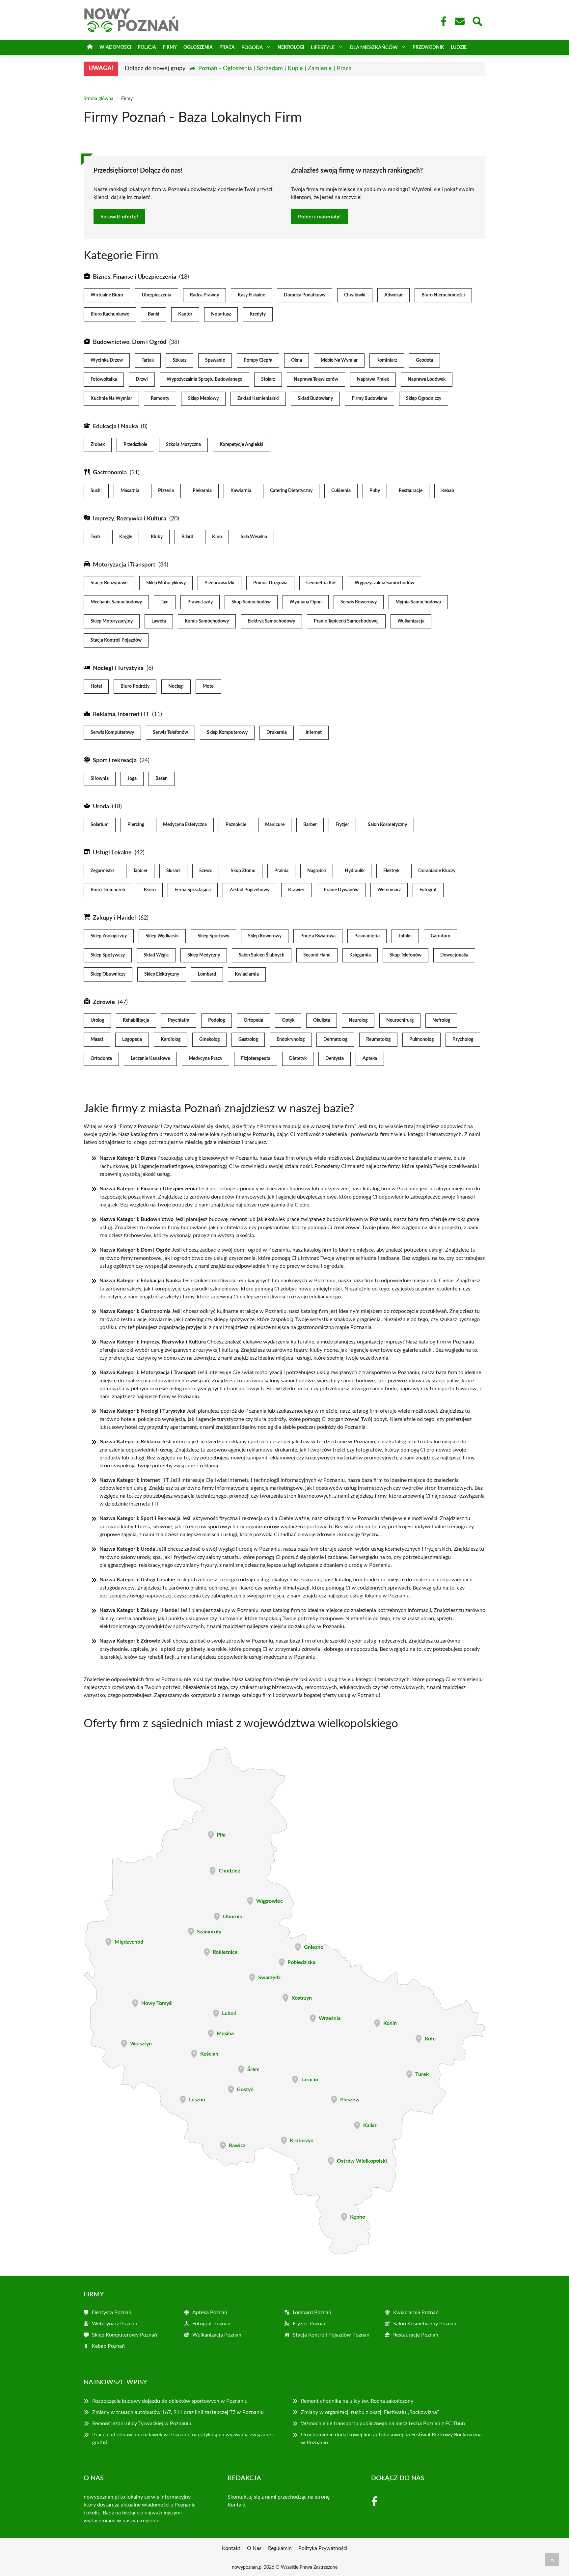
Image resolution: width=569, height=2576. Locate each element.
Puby (375, 491)
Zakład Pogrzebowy (249, 890)
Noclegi (176, 686)
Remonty (160, 399)
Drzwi (142, 379)
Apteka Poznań (210, 2313)
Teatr (95, 537)
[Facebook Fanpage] (442, 21)
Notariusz (221, 314)
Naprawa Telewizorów (316, 379)
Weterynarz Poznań (115, 2324)
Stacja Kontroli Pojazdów (116, 640)
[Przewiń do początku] (552, 2560)
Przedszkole (135, 445)
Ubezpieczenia (157, 295)
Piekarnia (202, 491)
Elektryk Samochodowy (271, 621)
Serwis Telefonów (170, 733)
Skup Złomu (243, 871)
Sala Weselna (254, 537)
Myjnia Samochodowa (418, 602)
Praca (227, 47)
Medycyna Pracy (205, 1059)
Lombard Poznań (312, 2313)
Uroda (101, 807)
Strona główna (98, 99)
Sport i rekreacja (115, 761)
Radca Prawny (204, 295)
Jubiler (405, 936)
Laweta (159, 621)
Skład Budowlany (315, 399)
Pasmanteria (367, 936)
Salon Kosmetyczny (387, 825)
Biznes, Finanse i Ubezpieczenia (135, 277)
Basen (162, 779)
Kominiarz (387, 360)
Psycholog (463, 1039)
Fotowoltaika (104, 379)
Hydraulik (355, 871)
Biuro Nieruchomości (443, 295)
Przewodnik (428, 47)
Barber (310, 825)
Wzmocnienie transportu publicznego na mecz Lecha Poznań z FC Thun (383, 2424)
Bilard (187, 537)
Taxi (165, 602)
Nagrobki (317, 871)
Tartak (148, 360)
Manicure (275, 825)
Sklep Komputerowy (227, 733)
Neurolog (358, 1020)
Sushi (96, 491)
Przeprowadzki (219, 583)
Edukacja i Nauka (115, 427)
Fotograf (428, 890)
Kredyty (258, 314)
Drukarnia (277, 733)
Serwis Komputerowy (112, 733)
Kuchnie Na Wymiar (111, 399)
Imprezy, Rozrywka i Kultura (130, 519)
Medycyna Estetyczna (185, 825)
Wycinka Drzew (107, 360)
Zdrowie (104, 1002)
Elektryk (391, 871)
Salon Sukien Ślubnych (262, 955)
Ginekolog (209, 1039)
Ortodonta (101, 1059)
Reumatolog (378, 1039)
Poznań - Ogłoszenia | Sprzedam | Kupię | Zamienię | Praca (275, 69)
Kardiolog (171, 1039)
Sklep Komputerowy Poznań (124, 2335)
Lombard (207, 974)
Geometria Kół (321, 583)
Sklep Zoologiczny (109, 936)
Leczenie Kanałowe (150, 1059)
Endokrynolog (291, 1039)
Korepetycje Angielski (242, 445)
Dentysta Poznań (112, 2313)
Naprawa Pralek (373, 379)
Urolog (97, 1020)
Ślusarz (173, 871)
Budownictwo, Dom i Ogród (130, 342)
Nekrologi (291, 47)
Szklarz (179, 360)
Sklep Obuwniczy (108, 974)
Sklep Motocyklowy (166, 583)
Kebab (448, 491)
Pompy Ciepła (258, 360)
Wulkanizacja (411, 621)
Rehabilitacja (136, 1020)
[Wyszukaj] (477, 21)
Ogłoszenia (198, 47)
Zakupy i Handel (114, 918)
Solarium (100, 825)
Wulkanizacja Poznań (217, 2335)
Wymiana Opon (306, 602)
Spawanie (215, 360)
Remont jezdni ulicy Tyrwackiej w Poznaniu (142, 2424)
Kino (217, 537)
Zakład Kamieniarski (258, 399)
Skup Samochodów (251, 602)
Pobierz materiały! (319, 217)
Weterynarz (389, 890)
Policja (147, 47)
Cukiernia (341, 491)
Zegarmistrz (102, 871)
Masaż (97, 1039)
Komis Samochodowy (207, 621)
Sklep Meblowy (203, 399)
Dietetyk (298, 1059)
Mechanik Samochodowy (116, 602)
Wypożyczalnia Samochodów (384, 583)
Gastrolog (248, 1039)
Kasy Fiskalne (251, 295)
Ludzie (459, 47)
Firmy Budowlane (369, 399)
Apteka (370, 1059)
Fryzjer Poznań (310, 2324)
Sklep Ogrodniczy (424, 399)
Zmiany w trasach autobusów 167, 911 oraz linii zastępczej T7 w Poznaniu (178, 2412)
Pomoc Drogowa (270, 583)
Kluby (157, 537)
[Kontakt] (459, 21)
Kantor (185, 314)
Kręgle (126, 537)
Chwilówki (355, 295)
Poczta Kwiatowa (318, 936)
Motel (208, 686)
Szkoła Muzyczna (183, 445)
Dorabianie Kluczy (437, 871)
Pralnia (281, 871)
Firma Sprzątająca (193, 890)
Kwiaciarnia (247, 974)
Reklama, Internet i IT (121, 714)
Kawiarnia (241, 491)
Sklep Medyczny (204, 955)
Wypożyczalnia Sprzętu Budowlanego (204, 379)
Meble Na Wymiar (339, 360)
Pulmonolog (421, 1039)
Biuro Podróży (135, 686)
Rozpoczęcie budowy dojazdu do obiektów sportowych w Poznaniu (170, 2401)
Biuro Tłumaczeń (108, 890)
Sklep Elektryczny (162, 974)
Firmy (170, 47)
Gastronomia (110, 473)
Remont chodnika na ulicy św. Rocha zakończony (357, 2401)
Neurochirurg (400, 1020)
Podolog (217, 1020)
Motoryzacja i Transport (124, 565)
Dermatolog (335, 1039)
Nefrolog (441, 1020)
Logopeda (132, 1039)
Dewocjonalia (454, 955)
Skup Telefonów (406, 955)
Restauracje (411, 491)
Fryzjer (342, 825)
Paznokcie (236, 825)
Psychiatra (179, 1020)
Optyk (288, 1020)
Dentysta (335, 1059)
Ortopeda (253, 1020)
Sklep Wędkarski (162, 936)
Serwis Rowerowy (359, 602)
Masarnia (130, 491)
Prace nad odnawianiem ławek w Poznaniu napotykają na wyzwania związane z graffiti (183, 2439)
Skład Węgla (156, 955)
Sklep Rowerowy (265, 936)
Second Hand (317, 955)
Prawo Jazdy (200, 602)
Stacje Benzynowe (109, 583)
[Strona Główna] (90, 48)
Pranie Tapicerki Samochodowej (346, 621)
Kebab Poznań (108, 2346)
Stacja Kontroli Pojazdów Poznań (331, 2335)
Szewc (206, 871)
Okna (297, 360)
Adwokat (393, 295)
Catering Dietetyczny (291, 491)
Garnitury (440, 936)
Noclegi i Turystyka (118, 668)
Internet (314, 733)
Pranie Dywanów (341, 890)
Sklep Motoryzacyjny (112, 621)
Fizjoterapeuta (256, 1059)
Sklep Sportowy (213, 936)
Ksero (150, 890)
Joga (132, 779)
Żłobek (98, 445)
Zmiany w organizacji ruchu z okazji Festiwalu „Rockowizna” (370, 2412)
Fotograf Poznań (211, 2324)
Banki (154, 314)
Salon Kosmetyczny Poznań (425, 2324)
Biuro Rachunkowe (110, 314)
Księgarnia (360, 955)
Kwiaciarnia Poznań (416, 2313)
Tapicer (140, 871)
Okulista (322, 1020)
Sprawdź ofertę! (119, 217)
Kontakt (237, 2505)
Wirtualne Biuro (107, 295)
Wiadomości (115, 47)
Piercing (136, 825)
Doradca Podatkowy (305, 295)
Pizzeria (166, 491)
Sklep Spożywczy (108, 955)
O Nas (254, 2548)
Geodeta (424, 360)
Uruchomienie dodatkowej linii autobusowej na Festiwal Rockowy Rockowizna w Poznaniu (391, 2439)
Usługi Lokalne (112, 853)
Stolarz (268, 379)
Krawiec (297, 890)
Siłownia (100, 779)
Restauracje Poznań (416, 2335)
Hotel (96, 686)
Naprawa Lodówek (427, 379)
